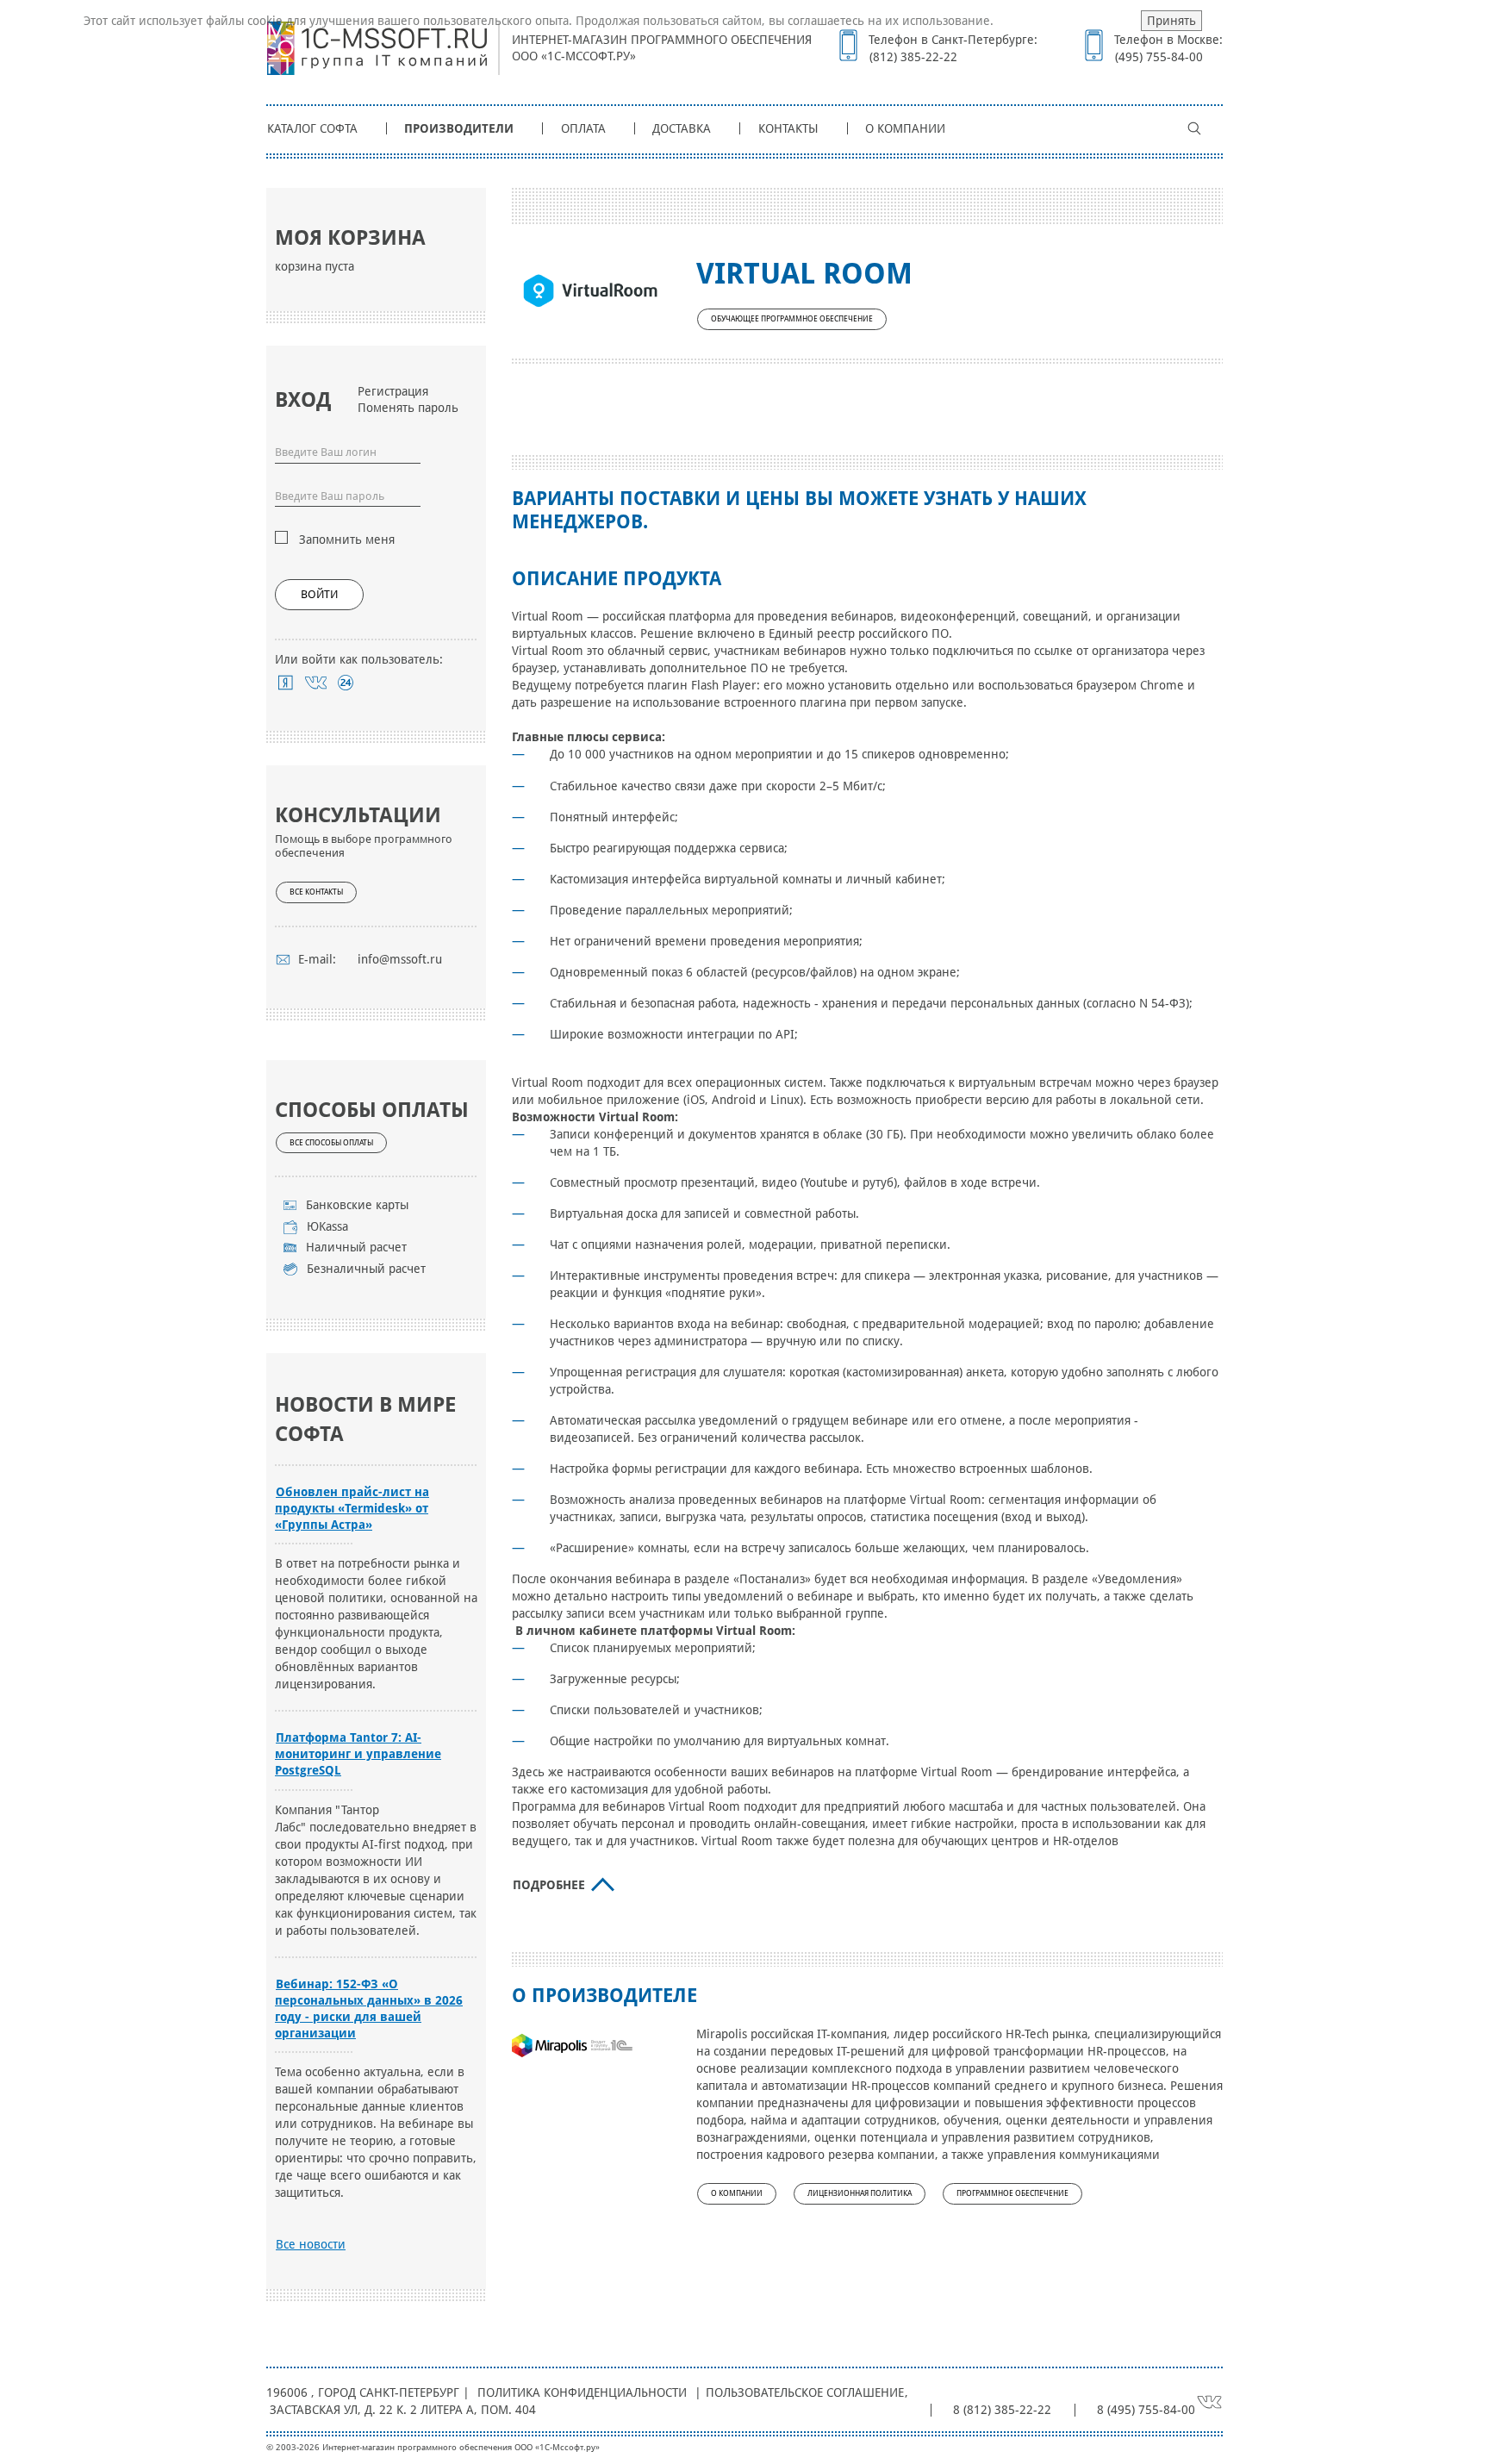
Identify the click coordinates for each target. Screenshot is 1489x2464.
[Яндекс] (286, 683)
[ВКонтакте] (316, 683)
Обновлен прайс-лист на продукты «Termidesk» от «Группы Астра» (352, 1508)
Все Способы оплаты (331, 1143)
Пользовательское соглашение (805, 2392)
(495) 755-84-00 (1159, 57)
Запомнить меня (347, 540)
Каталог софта (312, 128)
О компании (905, 128)
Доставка (682, 128)
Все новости (311, 2244)
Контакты (788, 128)
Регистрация (393, 391)
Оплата (583, 128)
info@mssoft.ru (400, 959)
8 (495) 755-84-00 (1146, 2410)
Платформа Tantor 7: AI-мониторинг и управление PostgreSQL (358, 1754)
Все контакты (316, 892)
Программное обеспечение (1012, 2193)
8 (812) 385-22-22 (1002, 2410)
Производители (459, 128)
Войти (319, 594)
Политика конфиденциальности (582, 2392)
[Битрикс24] (346, 683)
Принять (1171, 21)
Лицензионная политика (860, 2193)
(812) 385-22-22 (913, 57)
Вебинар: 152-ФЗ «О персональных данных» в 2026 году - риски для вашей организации (369, 2009)
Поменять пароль (408, 408)
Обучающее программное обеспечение (792, 319)
